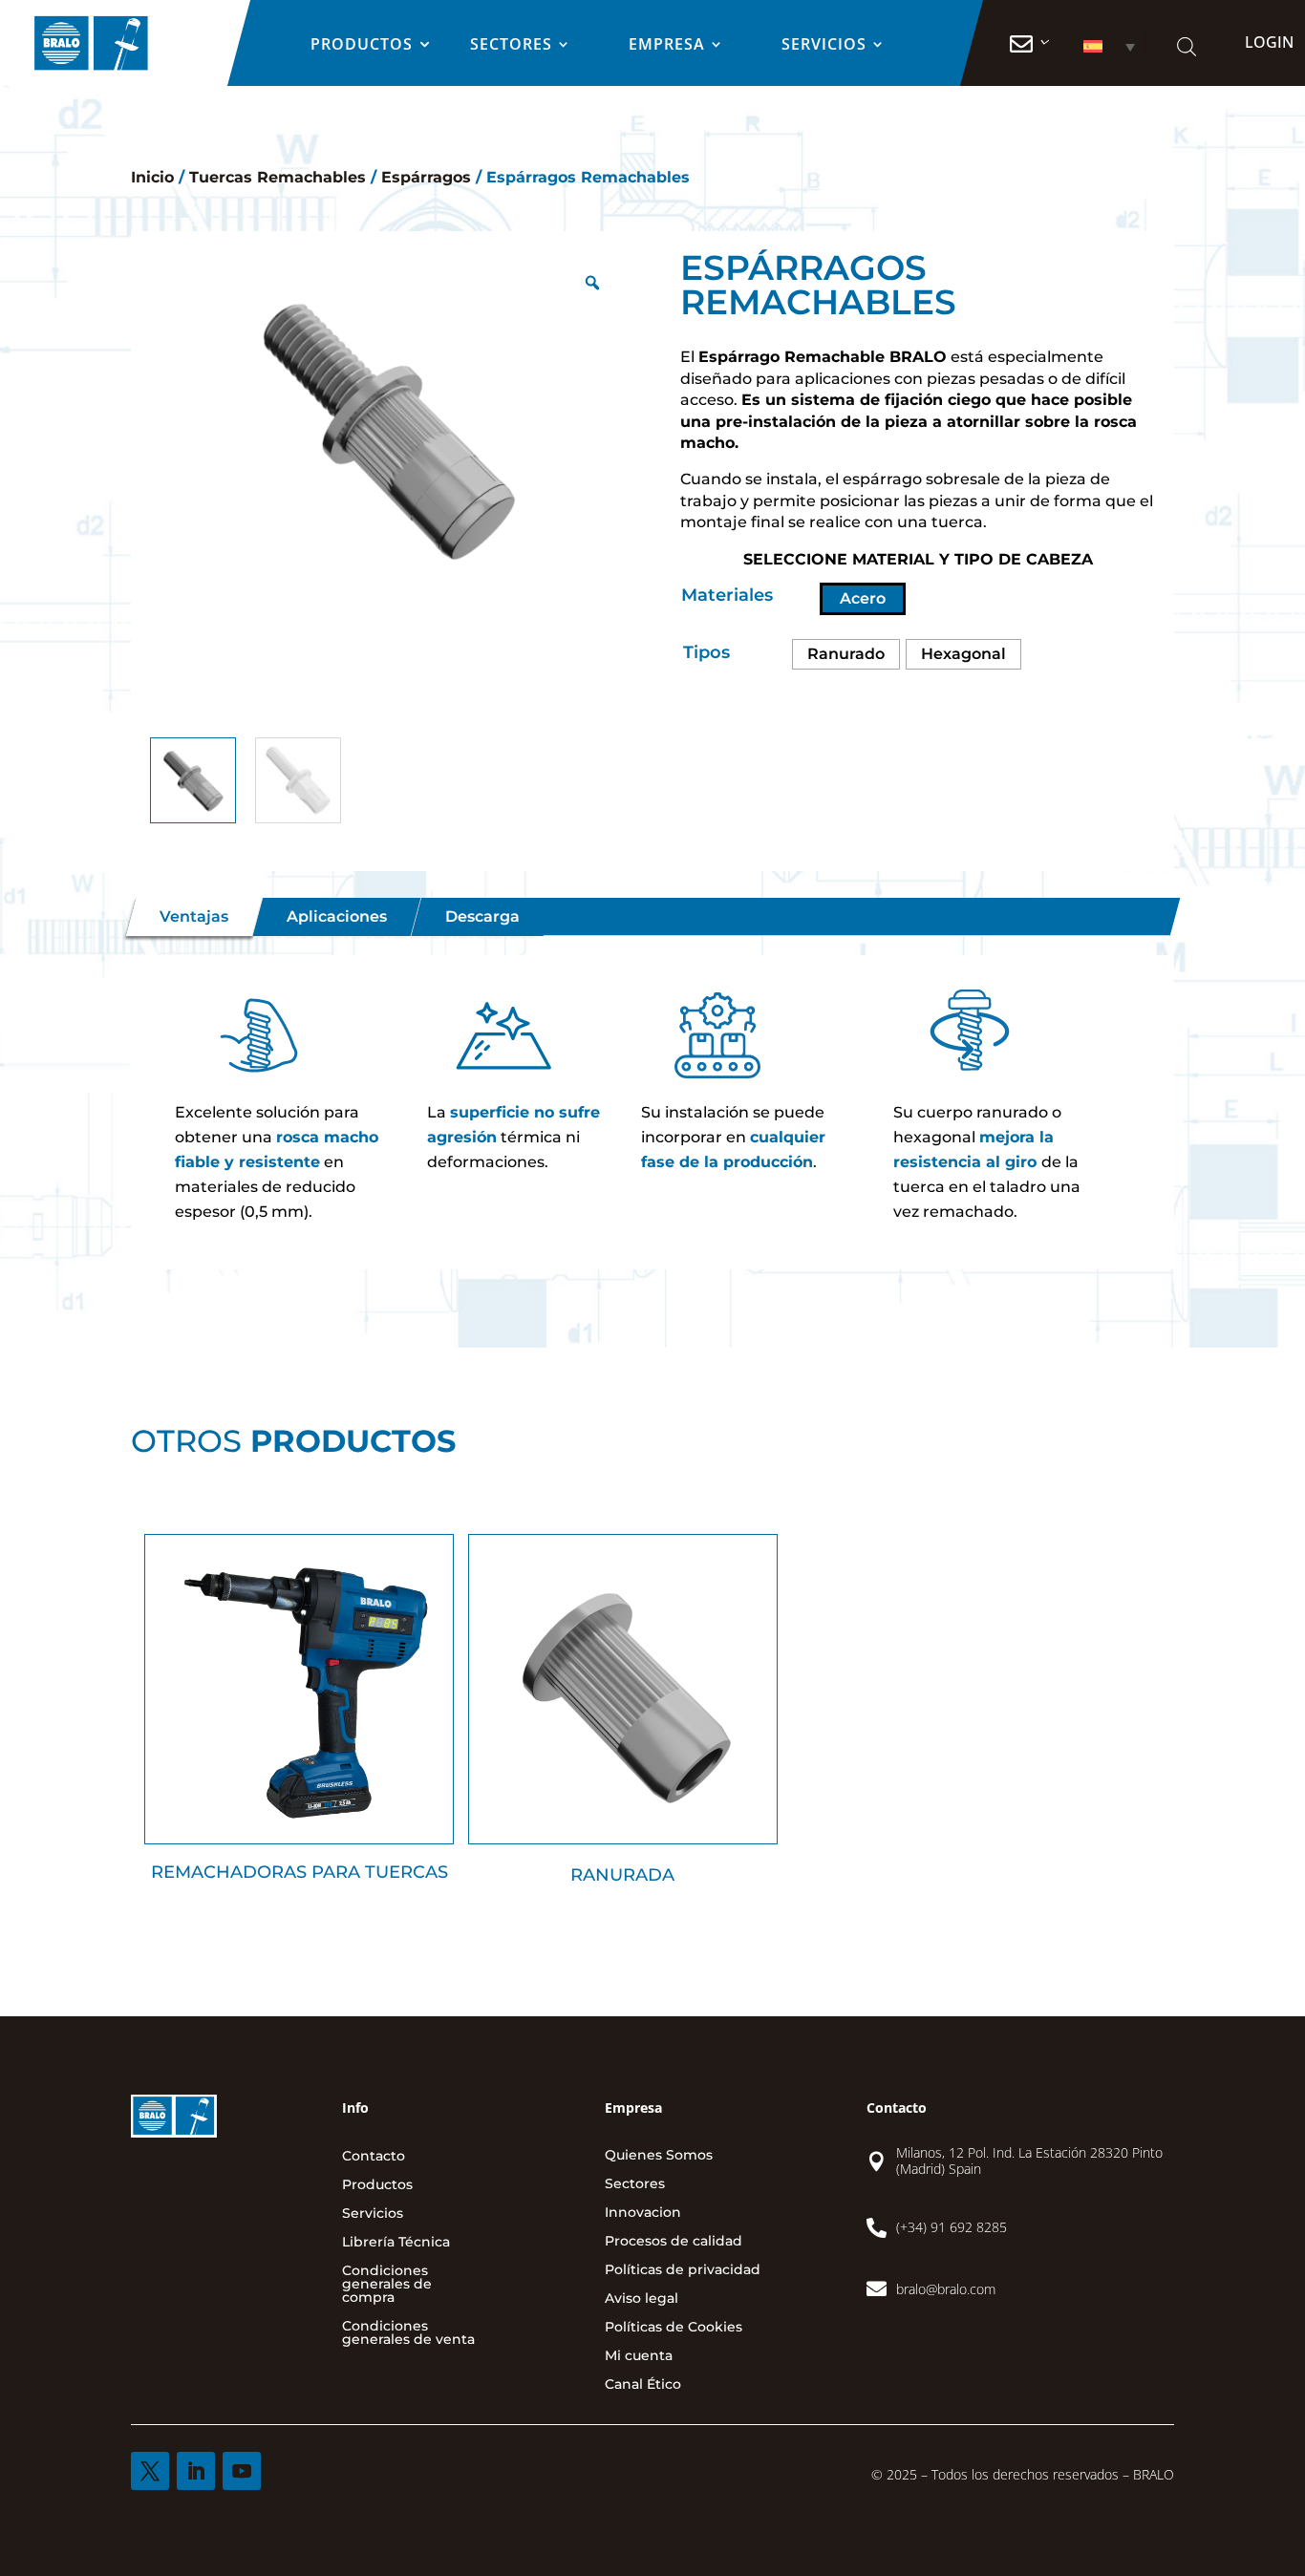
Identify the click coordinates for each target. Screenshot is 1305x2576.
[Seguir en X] (150, 2471)
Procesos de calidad (674, 2242)
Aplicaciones (337, 916)
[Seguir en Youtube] (242, 2471)
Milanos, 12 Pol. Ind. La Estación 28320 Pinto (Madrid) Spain (1029, 2161)
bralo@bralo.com (946, 2289)
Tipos (706, 652)
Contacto (374, 2157)
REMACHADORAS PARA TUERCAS (300, 1872)
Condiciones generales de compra (387, 2285)
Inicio (152, 177)
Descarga (482, 916)
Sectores (511, 46)
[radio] (846, 654)
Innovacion (643, 2213)
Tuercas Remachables (278, 177)
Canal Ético (643, 2385)
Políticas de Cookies (674, 2328)
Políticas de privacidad (683, 2270)
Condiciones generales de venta (408, 2333)
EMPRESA (667, 46)
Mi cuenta (639, 2356)
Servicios (824, 46)
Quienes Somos (659, 2156)
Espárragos (426, 177)
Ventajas (194, 916)
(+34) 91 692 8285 (952, 2227)
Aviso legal (642, 2299)
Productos (362, 46)
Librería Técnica (396, 2243)
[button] (1103, 46)
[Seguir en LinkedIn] (196, 2471)
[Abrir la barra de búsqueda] (1186, 46)
